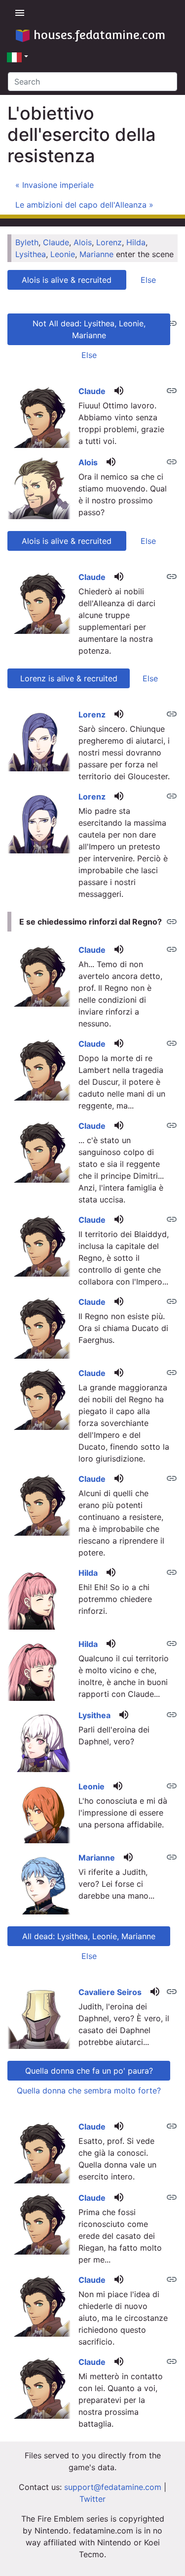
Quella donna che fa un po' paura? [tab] (89, 2071)
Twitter (92, 2499)
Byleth (27, 242)
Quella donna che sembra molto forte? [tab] (89, 2090)
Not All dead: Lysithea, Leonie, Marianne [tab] (89, 329)
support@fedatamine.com (113, 2487)
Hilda (136, 242)
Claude (56, 242)
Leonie (63, 254)
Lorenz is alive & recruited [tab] (69, 678)
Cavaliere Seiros (110, 1992)
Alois (83, 242)
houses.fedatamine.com (99, 35)
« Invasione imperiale (55, 185)
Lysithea (31, 254)
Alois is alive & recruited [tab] (67, 280)
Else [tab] (148, 280)
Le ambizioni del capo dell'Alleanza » (84, 205)
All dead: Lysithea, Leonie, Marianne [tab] (89, 1936)
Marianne (96, 254)
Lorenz (109, 242)
